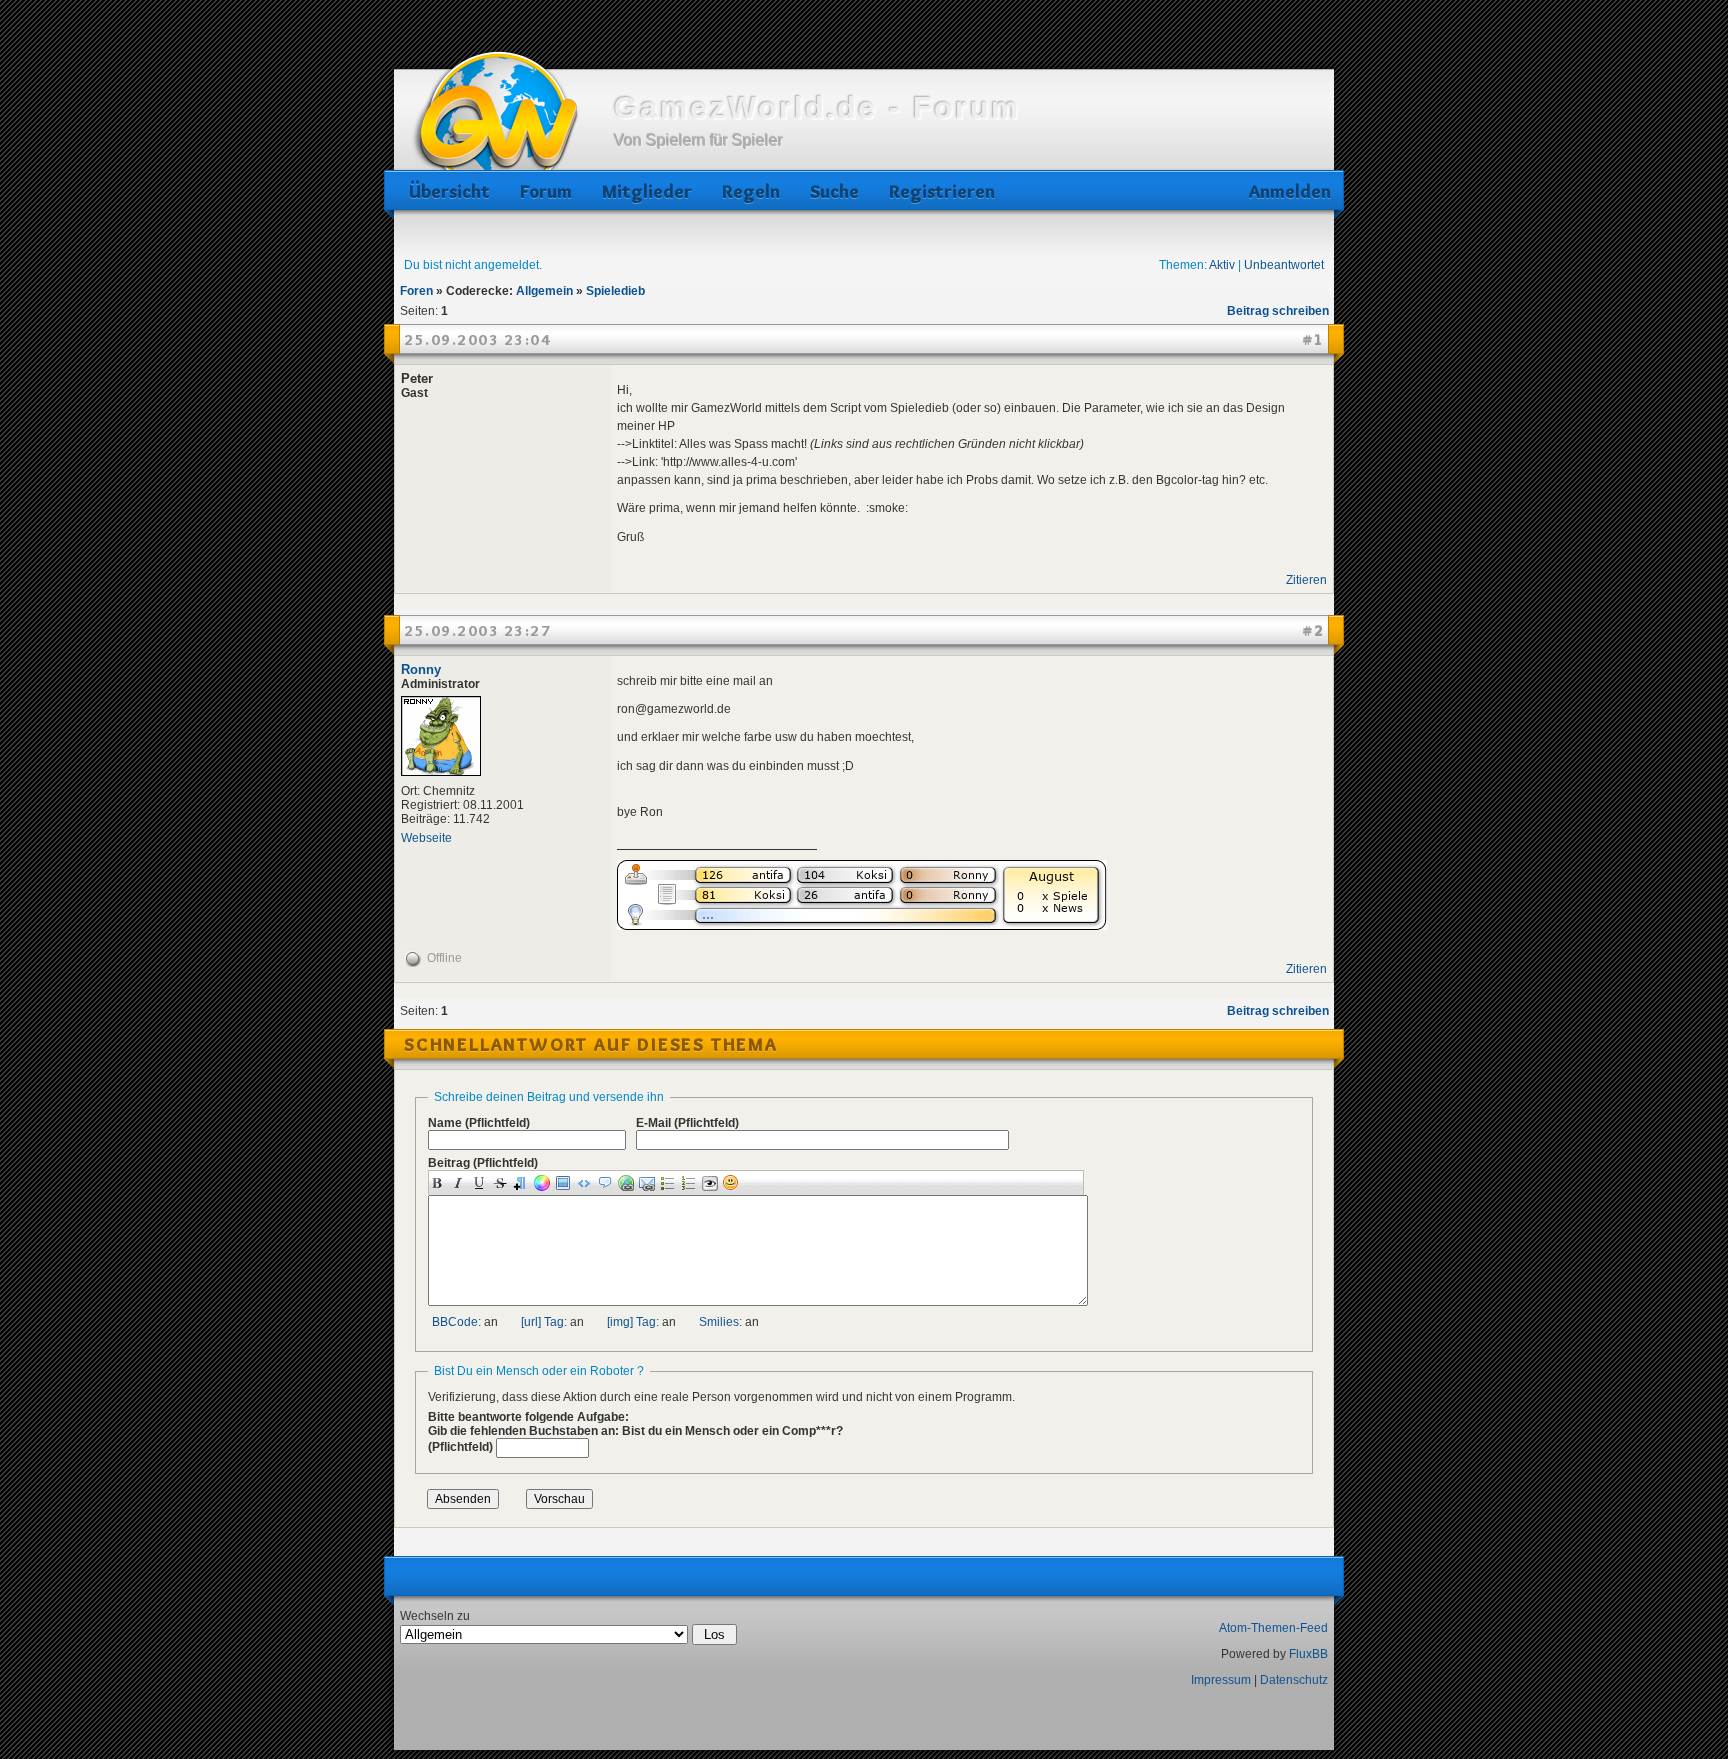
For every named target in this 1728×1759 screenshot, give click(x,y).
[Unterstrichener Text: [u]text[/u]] (481, 1183)
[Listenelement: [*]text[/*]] (670, 1183)
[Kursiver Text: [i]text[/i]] (460, 1183)
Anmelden (1286, 191)
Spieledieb (615, 291)
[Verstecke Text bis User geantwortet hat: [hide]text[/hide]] (712, 1183)
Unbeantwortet (1284, 265)
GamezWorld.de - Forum (817, 107)
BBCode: (456, 1322)
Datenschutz (1294, 1680)
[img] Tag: (633, 1322)
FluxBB (1308, 1654)
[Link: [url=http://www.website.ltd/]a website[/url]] (628, 1183)
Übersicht (449, 191)
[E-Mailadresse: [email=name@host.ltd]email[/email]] (649, 1183)
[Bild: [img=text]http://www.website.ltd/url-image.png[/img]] (565, 1183)
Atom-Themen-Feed (1273, 1628)
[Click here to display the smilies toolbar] (733, 1183)
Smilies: (720, 1322)
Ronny (421, 669)
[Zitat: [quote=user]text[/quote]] (607, 1183)
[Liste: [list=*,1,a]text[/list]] (691, 1183)
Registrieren (942, 191)
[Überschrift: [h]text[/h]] (523, 1183)
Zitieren (1306, 580)
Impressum (1221, 1680)
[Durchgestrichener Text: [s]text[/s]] (502, 1183)
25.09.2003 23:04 (477, 340)
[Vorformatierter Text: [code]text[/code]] (586, 1183)
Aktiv (1222, 265)
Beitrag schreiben (1278, 311)
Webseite (426, 838)
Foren (416, 291)
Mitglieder (647, 191)
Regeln (751, 191)
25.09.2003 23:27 (477, 631)
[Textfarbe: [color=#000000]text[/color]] (544, 1183)
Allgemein (544, 291)
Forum (546, 191)
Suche (834, 191)
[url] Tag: (544, 1322)
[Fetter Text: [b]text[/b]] (439, 1183)
